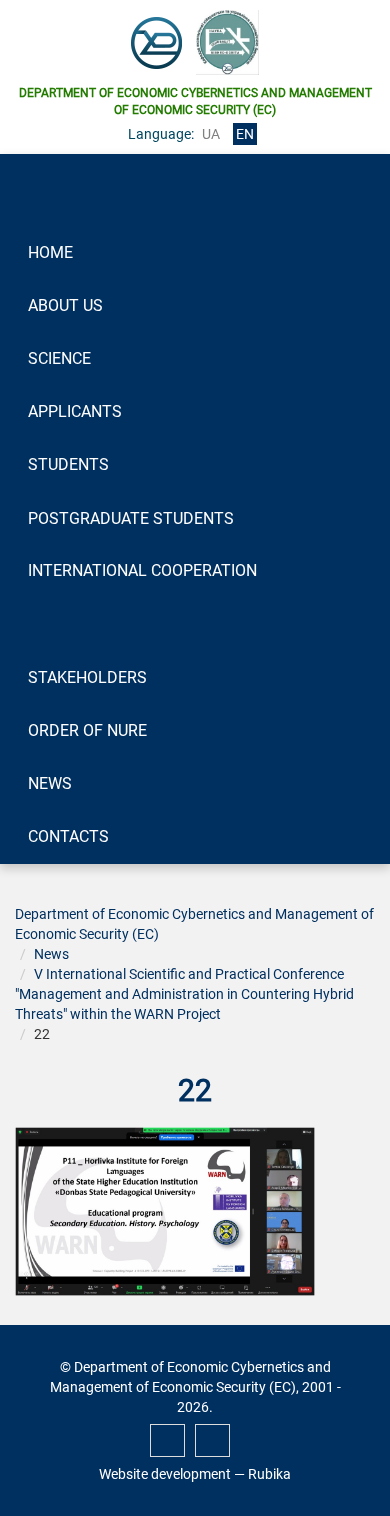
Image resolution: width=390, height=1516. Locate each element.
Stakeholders (87, 677)
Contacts (68, 836)
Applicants (75, 411)
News (50, 783)
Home (50, 252)
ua (211, 134)
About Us (65, 305)
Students (68, 464)
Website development (165, 1474)
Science (59, 358)
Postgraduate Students (131, 518)
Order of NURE (87, 730)
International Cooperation (142, 570)
